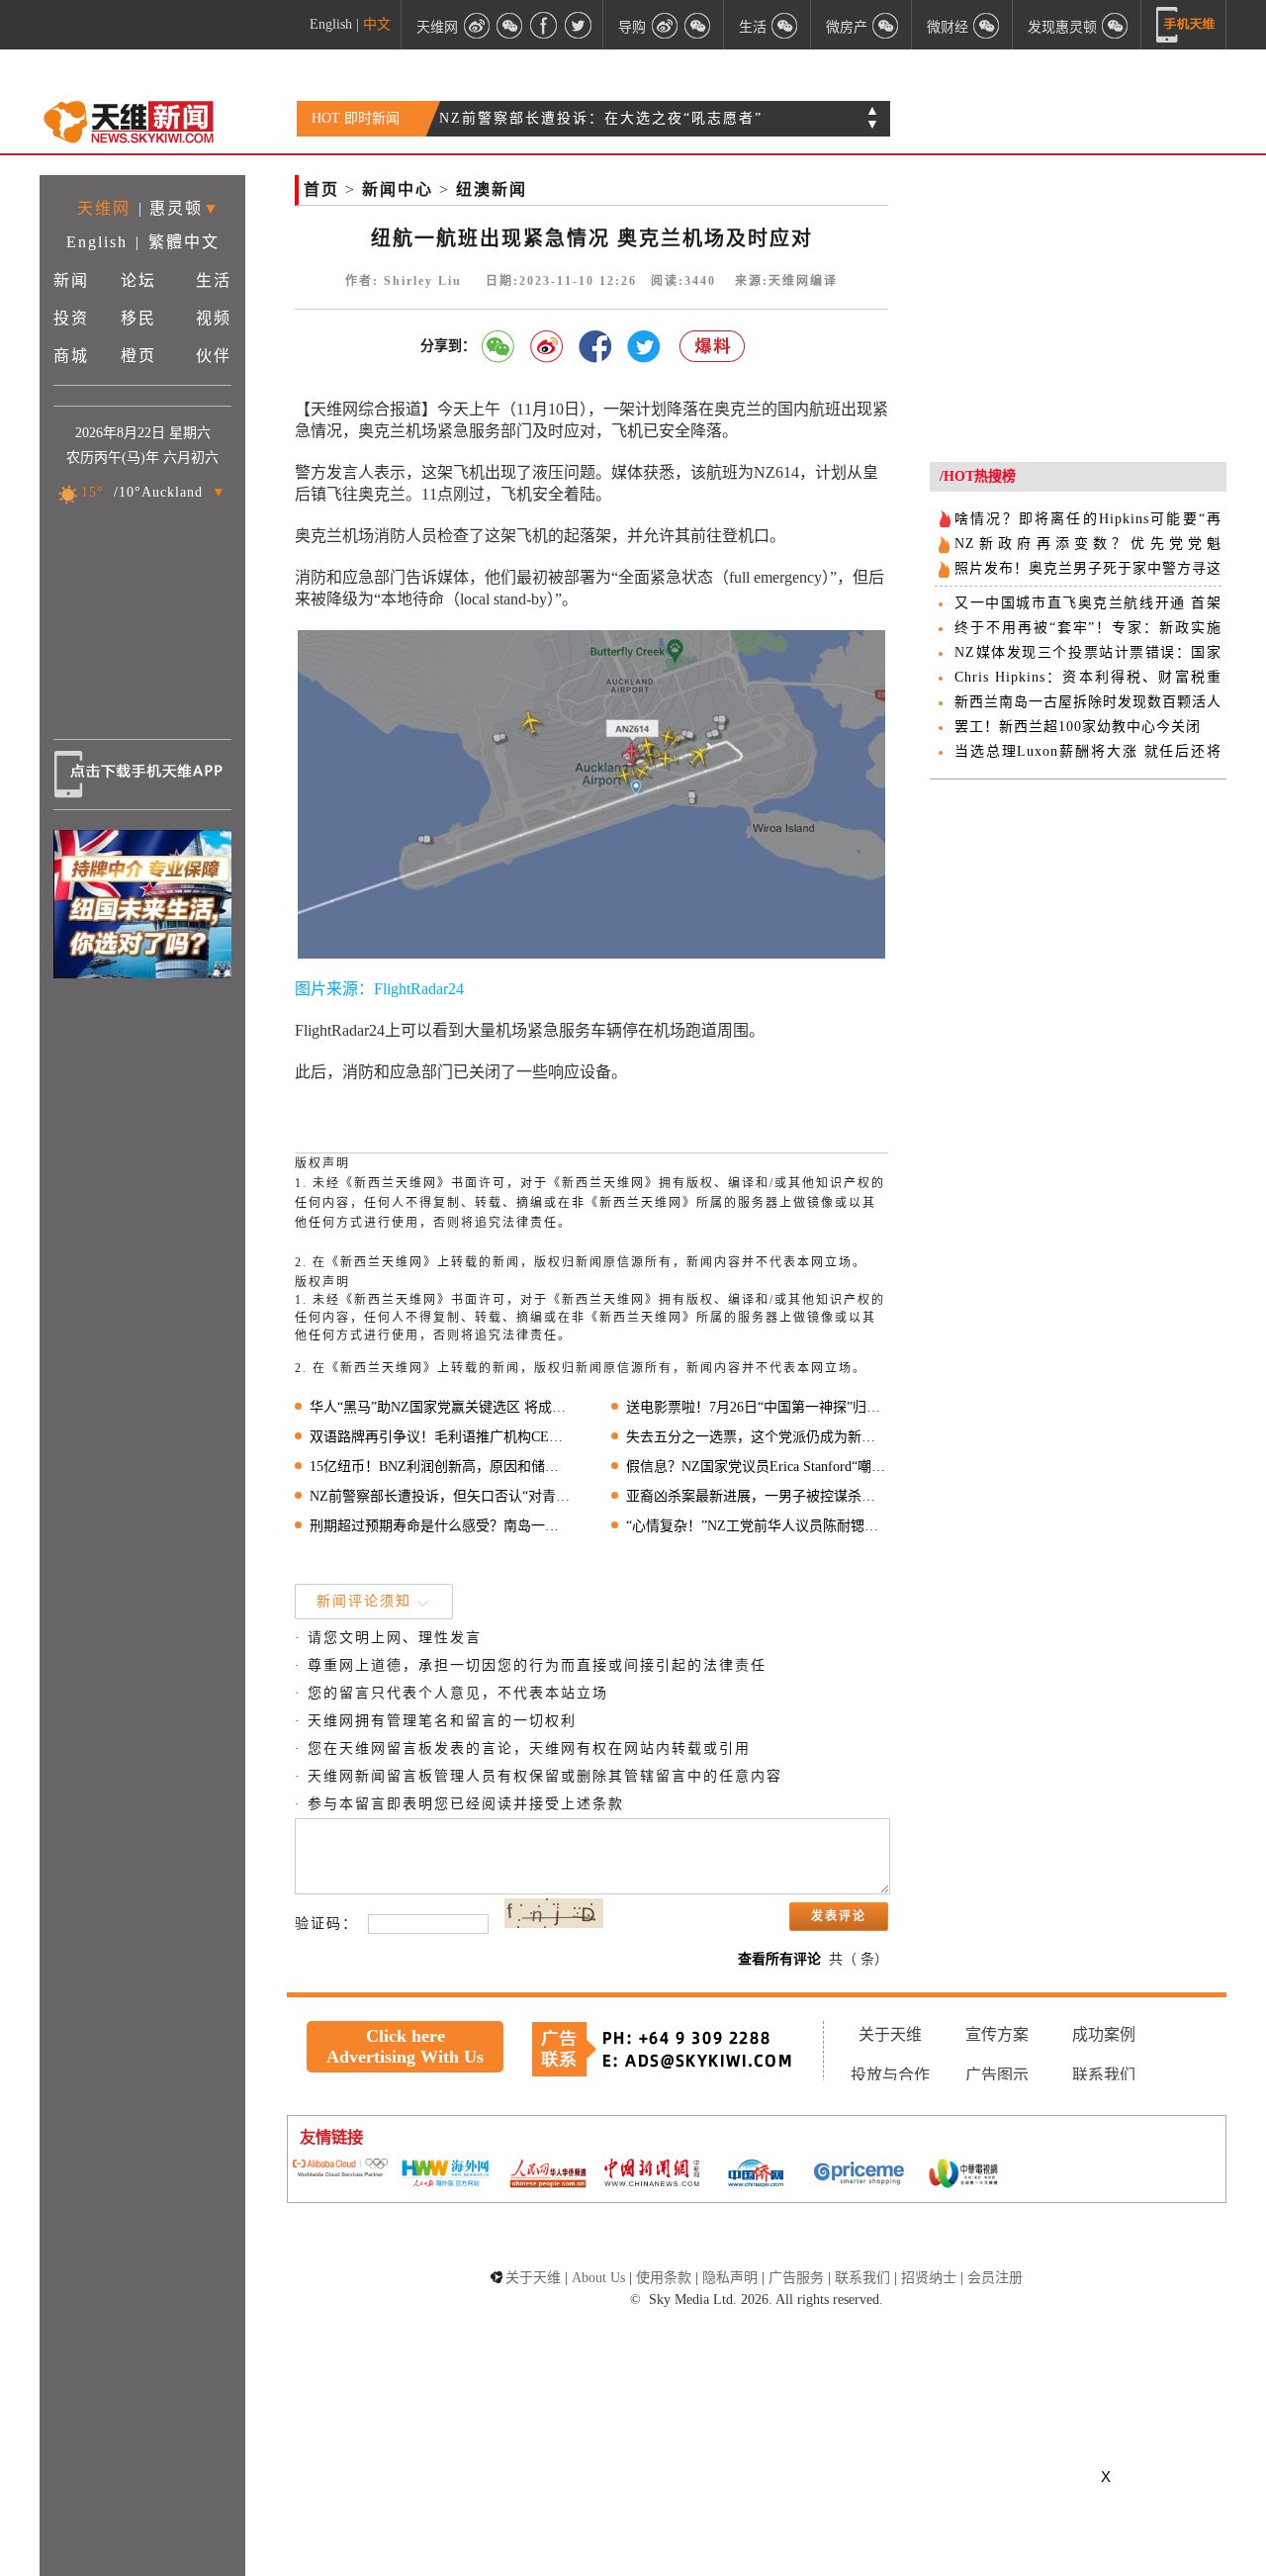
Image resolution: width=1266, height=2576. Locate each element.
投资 (71, 318)
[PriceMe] (859, 2175)
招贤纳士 (929, 2278)
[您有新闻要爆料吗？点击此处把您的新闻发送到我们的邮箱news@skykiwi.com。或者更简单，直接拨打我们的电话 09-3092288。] (713, 347)
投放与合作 (890, 2075)
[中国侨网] (756, 2175)
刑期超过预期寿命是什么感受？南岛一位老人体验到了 (441, 1526)
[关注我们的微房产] (886, 25)
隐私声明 (730, 2278)
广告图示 (997, 2075)
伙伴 (214, 356)
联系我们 (1104, 2075)
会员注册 (995, 2278)
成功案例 (1104, 2034)
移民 (138, 318)
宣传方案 (997, 2034)
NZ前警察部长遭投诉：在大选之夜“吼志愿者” (601, 118)
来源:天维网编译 (786, 281)
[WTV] (963, 2175)
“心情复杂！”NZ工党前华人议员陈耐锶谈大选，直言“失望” (757, 1526)
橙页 (138, 356)
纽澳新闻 (492, 189)
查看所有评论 (779, 1959)
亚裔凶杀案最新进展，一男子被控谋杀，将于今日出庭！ (757, 1496)
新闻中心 (398, 189)
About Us (598, 2278)
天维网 (104, 208)
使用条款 (664, 2278)
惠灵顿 (176, 208)
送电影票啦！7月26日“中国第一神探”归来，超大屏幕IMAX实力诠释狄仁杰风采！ (757, 1407)
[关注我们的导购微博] (665, 25)
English (331, 24)
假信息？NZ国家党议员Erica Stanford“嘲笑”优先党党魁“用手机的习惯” (757, 1467)
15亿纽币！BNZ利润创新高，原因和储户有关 (441, 1467)
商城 (71, 356)
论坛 (138, 280)
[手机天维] (1186, 25)
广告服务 (796, 2278)
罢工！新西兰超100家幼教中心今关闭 (1078, 727)
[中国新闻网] (652, 2174)
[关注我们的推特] (578, 25)
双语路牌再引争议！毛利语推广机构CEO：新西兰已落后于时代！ (441, 1437)
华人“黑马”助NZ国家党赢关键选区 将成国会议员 (441, 1407)
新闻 (71, 280)
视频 (214, 318)
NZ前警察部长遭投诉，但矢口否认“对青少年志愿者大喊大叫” (441, 1496)
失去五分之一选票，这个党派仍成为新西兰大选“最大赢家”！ (757, 1437)
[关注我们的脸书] (544, 25)
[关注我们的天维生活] (785, 25)
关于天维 (890, 2034)
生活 (214, 280)
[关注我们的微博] (477, 25)
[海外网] (444, 2175)
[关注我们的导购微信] (987, 25)
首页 (321, 189)
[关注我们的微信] (510, 25)
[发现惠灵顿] (1116, 25)
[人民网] (548, 2175)
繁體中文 (184, 242)
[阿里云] (340, 2169)
